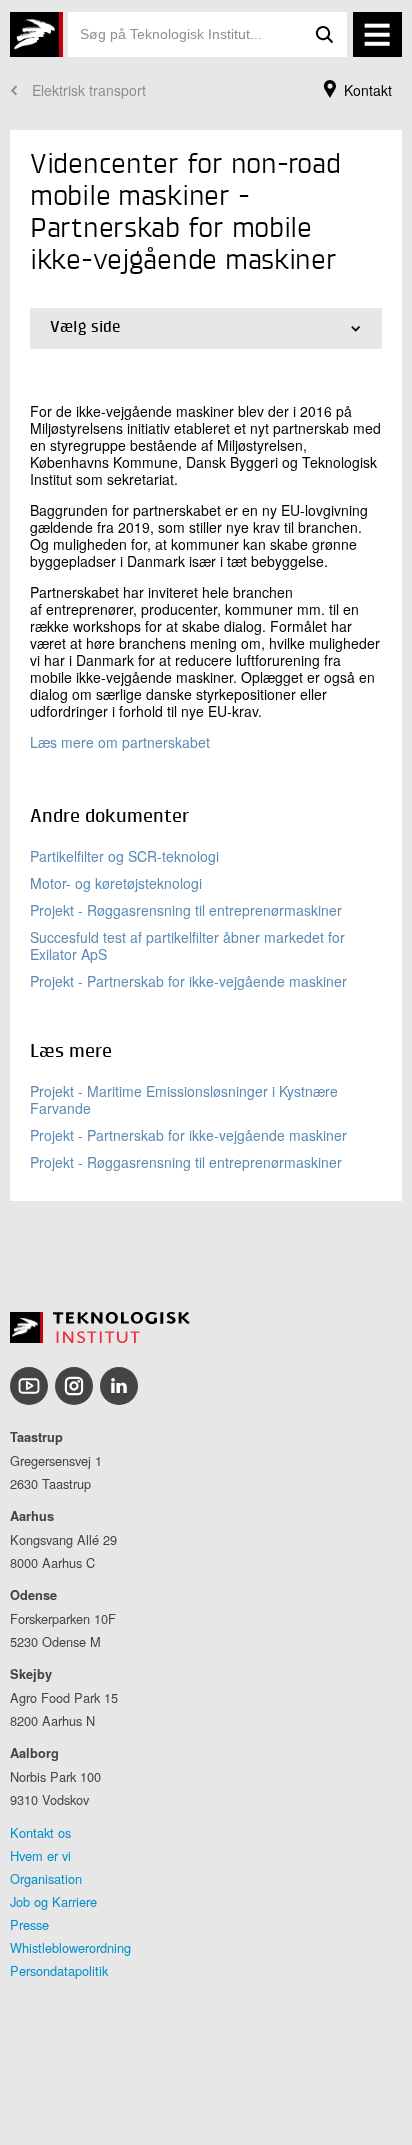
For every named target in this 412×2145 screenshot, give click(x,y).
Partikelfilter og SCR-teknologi (124, 856)
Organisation (46, 1878)
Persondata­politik (59, 1970)
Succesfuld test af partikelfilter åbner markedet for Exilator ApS (187, 945)
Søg (325, 34)
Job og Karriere (53, 1901)
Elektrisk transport (89, 90)
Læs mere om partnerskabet (120, 742)
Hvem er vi (40, 1855)
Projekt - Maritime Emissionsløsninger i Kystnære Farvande (184, 1099)
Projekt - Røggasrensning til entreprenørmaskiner (186, 910)
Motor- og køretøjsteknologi (116, 883)
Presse (29, 1924)
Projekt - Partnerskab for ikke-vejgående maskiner (188, 981)
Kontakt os (40, 1832)
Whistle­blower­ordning (70, 1947)
